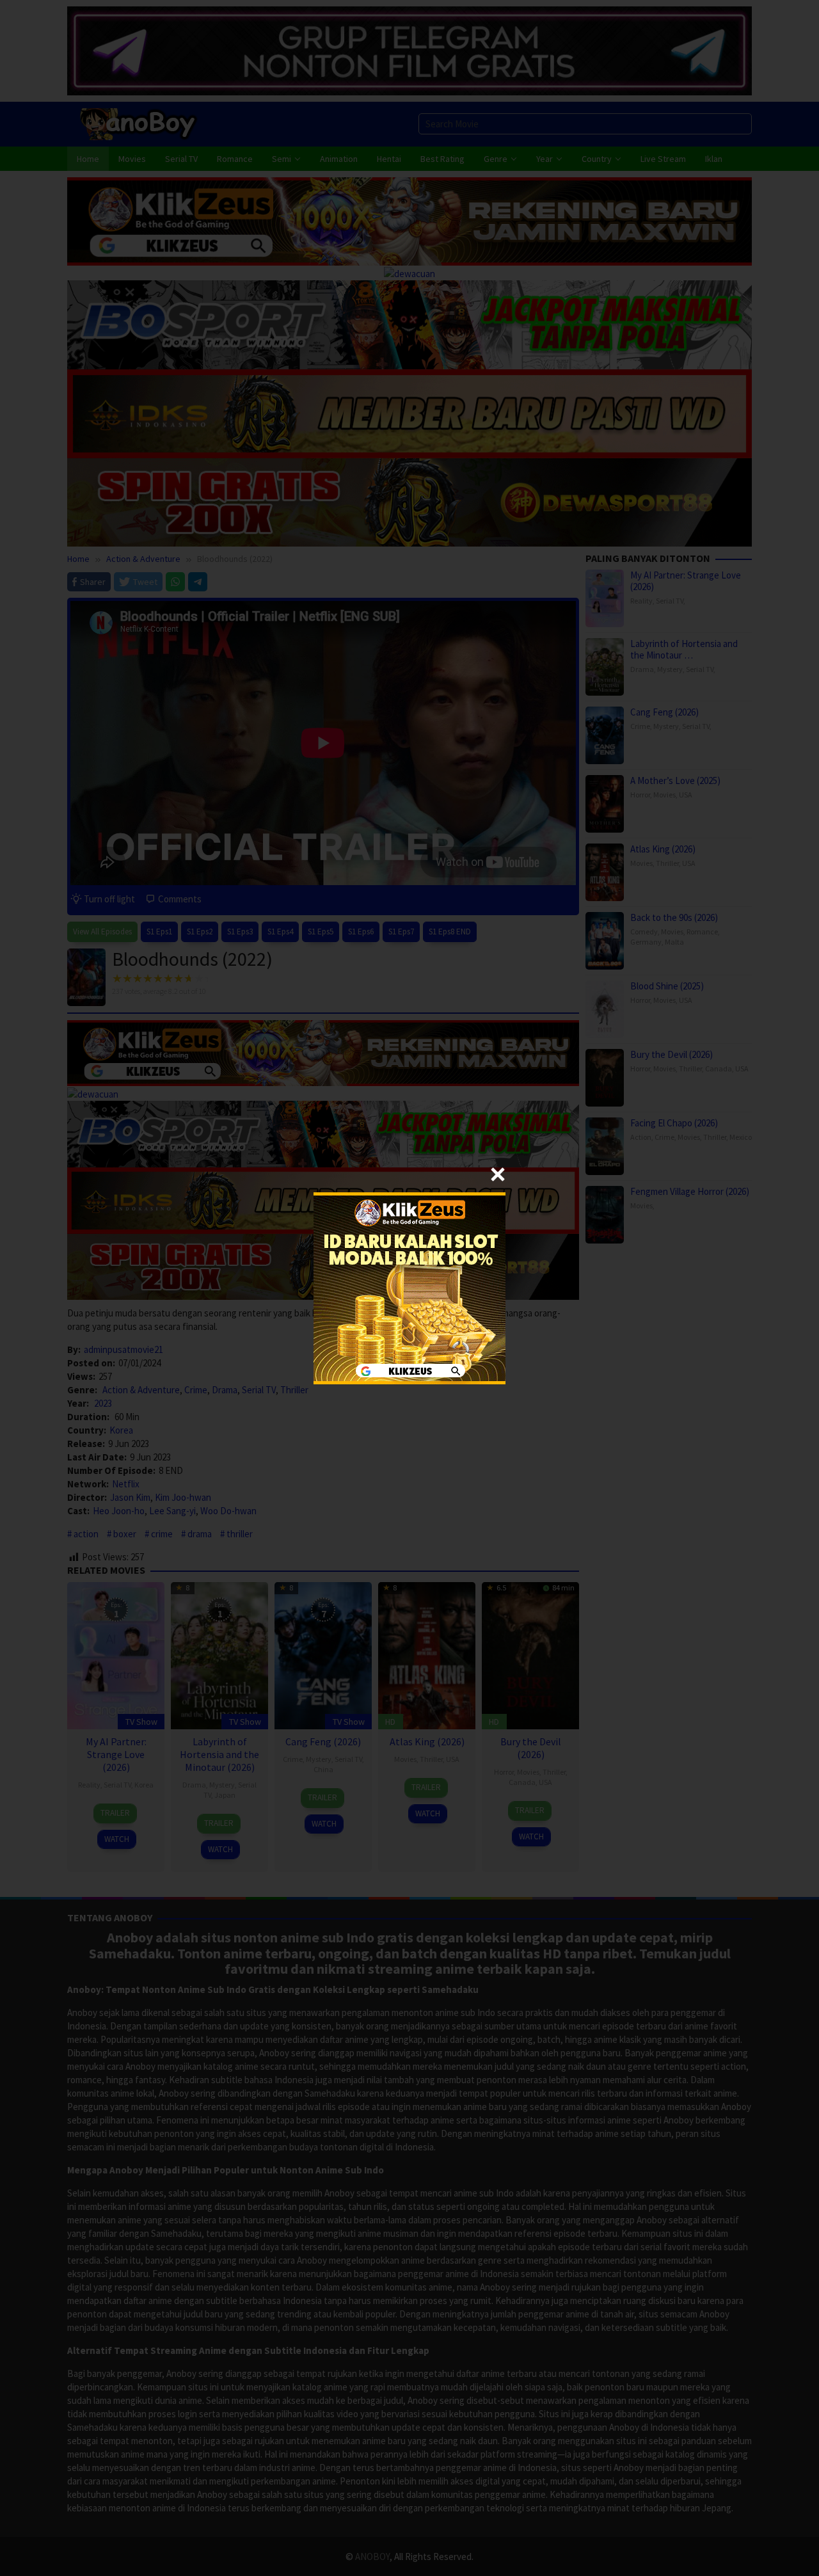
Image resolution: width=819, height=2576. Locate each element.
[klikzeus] (409, 1287)
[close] (498, 1174)
